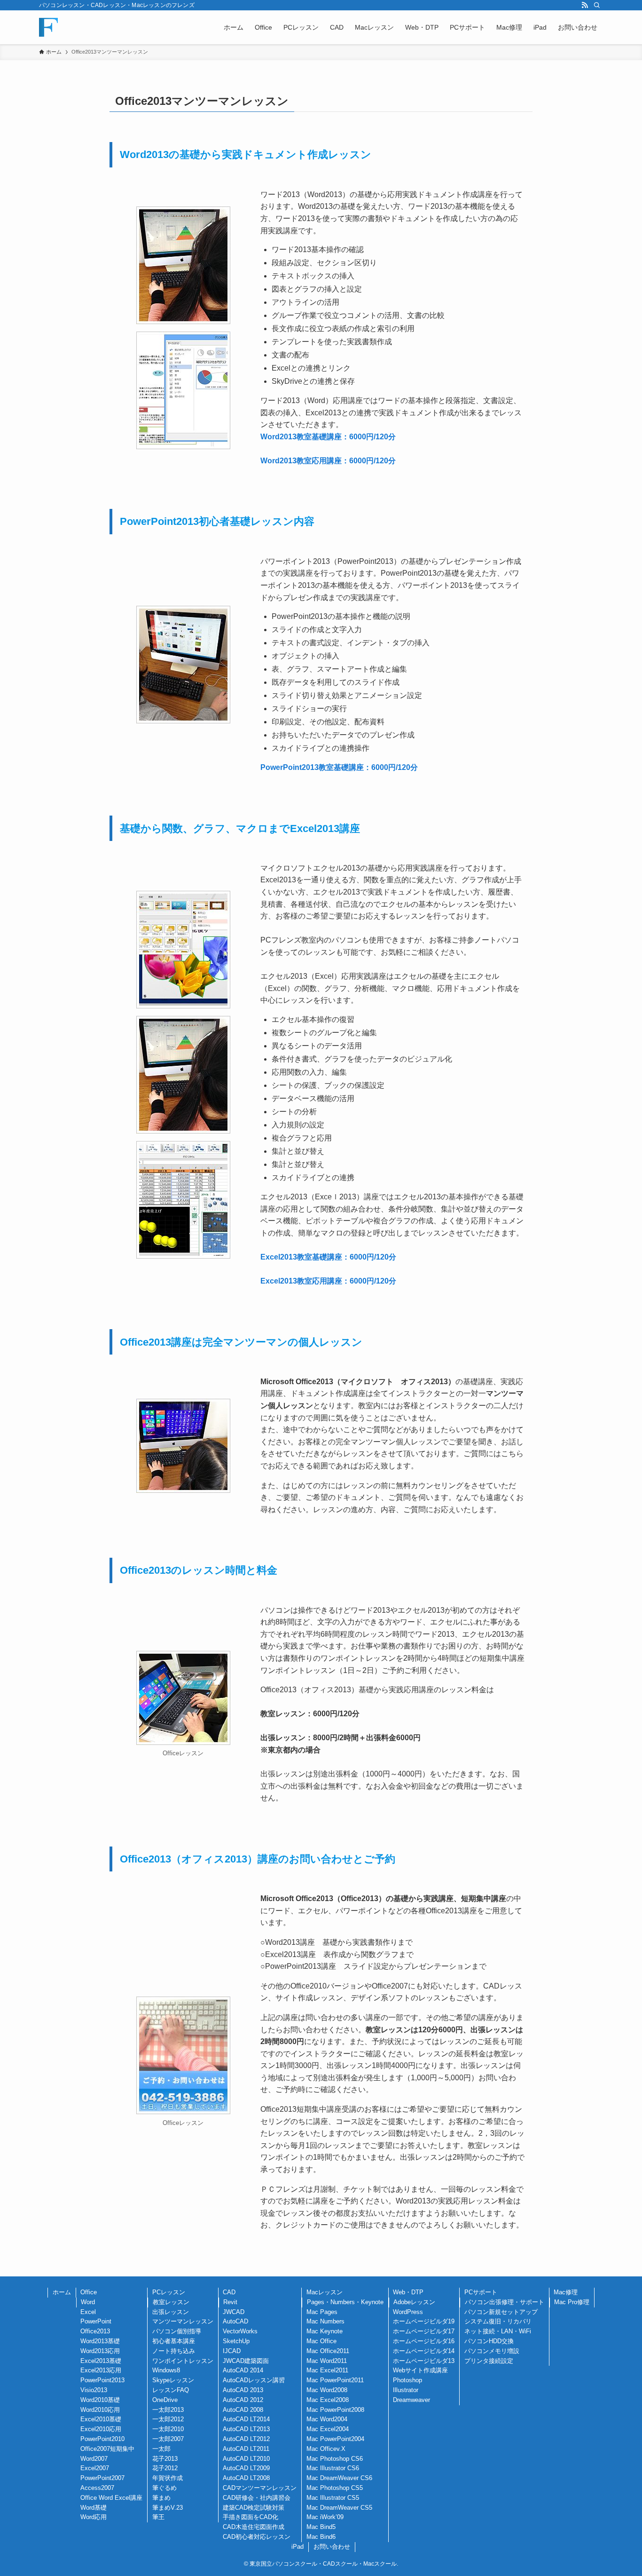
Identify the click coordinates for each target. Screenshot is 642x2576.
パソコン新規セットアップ (501, 2312)
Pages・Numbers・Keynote (345, 2302)
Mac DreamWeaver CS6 (339, 2478)
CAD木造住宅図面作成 (254, 2527)
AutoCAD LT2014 (246, 2419)
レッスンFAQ (171, 2390)
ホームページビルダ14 (424, 2351)
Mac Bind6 (321, 2537)
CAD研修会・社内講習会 (257, 2498)
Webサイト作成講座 (420, 2370)
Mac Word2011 (327, 2361)
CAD (229, 2292)
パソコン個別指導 (177, 2331)
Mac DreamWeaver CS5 (339, 2508)
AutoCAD (235, 2321)
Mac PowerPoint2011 (335, 2380)
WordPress (408, 2312)
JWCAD (234, 2312)
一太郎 (161, 2449)
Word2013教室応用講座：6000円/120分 (328, 461)
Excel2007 (95, 2468)
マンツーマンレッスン (183, 2321)
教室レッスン (171, 2302)
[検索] (597, 5)
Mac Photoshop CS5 (335, 2488)
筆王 (158, 2517)
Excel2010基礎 (101, 2419)
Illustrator (406, 2390)
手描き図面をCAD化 (251, 2517)
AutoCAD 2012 (243, 2400)
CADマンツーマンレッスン (260, 2488)
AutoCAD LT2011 (246, 2449)
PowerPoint (96, 2321)
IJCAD (232, 2351)
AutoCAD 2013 (243, 2390)
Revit (230, 2302)
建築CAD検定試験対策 (254, 2508)
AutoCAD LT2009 (246, 2468)
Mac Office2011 (328, 2351)
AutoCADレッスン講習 (254, 2380)
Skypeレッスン (173, 2380)
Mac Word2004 (327, 2419)
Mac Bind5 (321, 2527)
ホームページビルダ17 (424, 2331)
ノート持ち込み (174, 2351)
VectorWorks (240, 2331)
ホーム (62, 2292)
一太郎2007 (168, 2439)
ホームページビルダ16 (424, 2341)
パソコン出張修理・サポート (505, 2302)
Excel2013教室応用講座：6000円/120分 (328, 1281)
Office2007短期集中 (107, 2449)
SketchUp (236, 2341)
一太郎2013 (168, 2410)
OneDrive (165, 2400)
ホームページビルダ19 (424, 2321)
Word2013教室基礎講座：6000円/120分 (328, 437)
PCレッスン (169, 2292)
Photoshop (407, 2380)
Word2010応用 (100, 2410)
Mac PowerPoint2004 (335, 2439)
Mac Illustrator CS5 (333, 2498)
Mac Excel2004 (328, 2429)
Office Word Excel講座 (111, 2498)
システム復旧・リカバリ (498, 2321)
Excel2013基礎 (101, 2361)
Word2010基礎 (100, 2400)
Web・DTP (408, 2292)
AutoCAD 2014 (243, 2370)
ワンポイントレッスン (183, 2361)
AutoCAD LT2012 (246, 2439)
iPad (298, 2547)
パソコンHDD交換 (489, 2341)
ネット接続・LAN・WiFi (498, 2331)
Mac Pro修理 (572, 2302)
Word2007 (94, 2459)
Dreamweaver (411, 2400)
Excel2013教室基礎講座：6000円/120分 (328, 1257)
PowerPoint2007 (102, 2478)
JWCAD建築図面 (246, 2361)
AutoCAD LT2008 (246, 2478)
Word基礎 (94, 2508)
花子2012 (165, 2468)
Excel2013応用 (101, 2370)
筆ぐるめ (164, 2488)
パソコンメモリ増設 (492, 2351)
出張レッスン (171, 2312)
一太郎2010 (168, 2429)
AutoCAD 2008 (243, 2410)
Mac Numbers (325, 2321)
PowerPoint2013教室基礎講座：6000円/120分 (339, 767)
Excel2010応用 (101, 2429)
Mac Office (321, 2341)
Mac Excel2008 (328, 2400)
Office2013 (95, 2331)
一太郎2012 (168, 2419)
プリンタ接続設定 (489, 2361)
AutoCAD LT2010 (246, 2459)
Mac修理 (566, 2292)
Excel (88, 2312)
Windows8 (166, 2370)
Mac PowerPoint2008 (335, 2410)
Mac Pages (322, 2312)
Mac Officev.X (326, 2449)
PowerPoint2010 (102, 2439)
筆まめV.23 (168, 2508)
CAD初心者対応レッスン (257, 2537)
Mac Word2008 (327, 2390)
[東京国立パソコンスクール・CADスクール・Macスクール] (48, 27)
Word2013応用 (100, 2351)
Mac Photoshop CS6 (335, 2459)
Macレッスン (325, 2292)
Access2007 (97, 2488)
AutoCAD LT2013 (246, 2429)
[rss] (585, 5)
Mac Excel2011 (327, 2370)
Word (88, 2302)
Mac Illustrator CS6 (333, 2468)
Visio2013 (94, 2390)
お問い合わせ (332, 2547)
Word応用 (94, 2517)
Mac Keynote (325, 2331)
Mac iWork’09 (325, 2517)
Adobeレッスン (414, 2302)
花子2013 (165, 2459)
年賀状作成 (168, 2478)
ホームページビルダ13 (424, 2361)
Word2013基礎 (100, 2341)
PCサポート (481, 2292)
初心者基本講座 (174, 2341)
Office (89, 2292)
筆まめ (161, 2498)
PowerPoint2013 (102, 2380)
